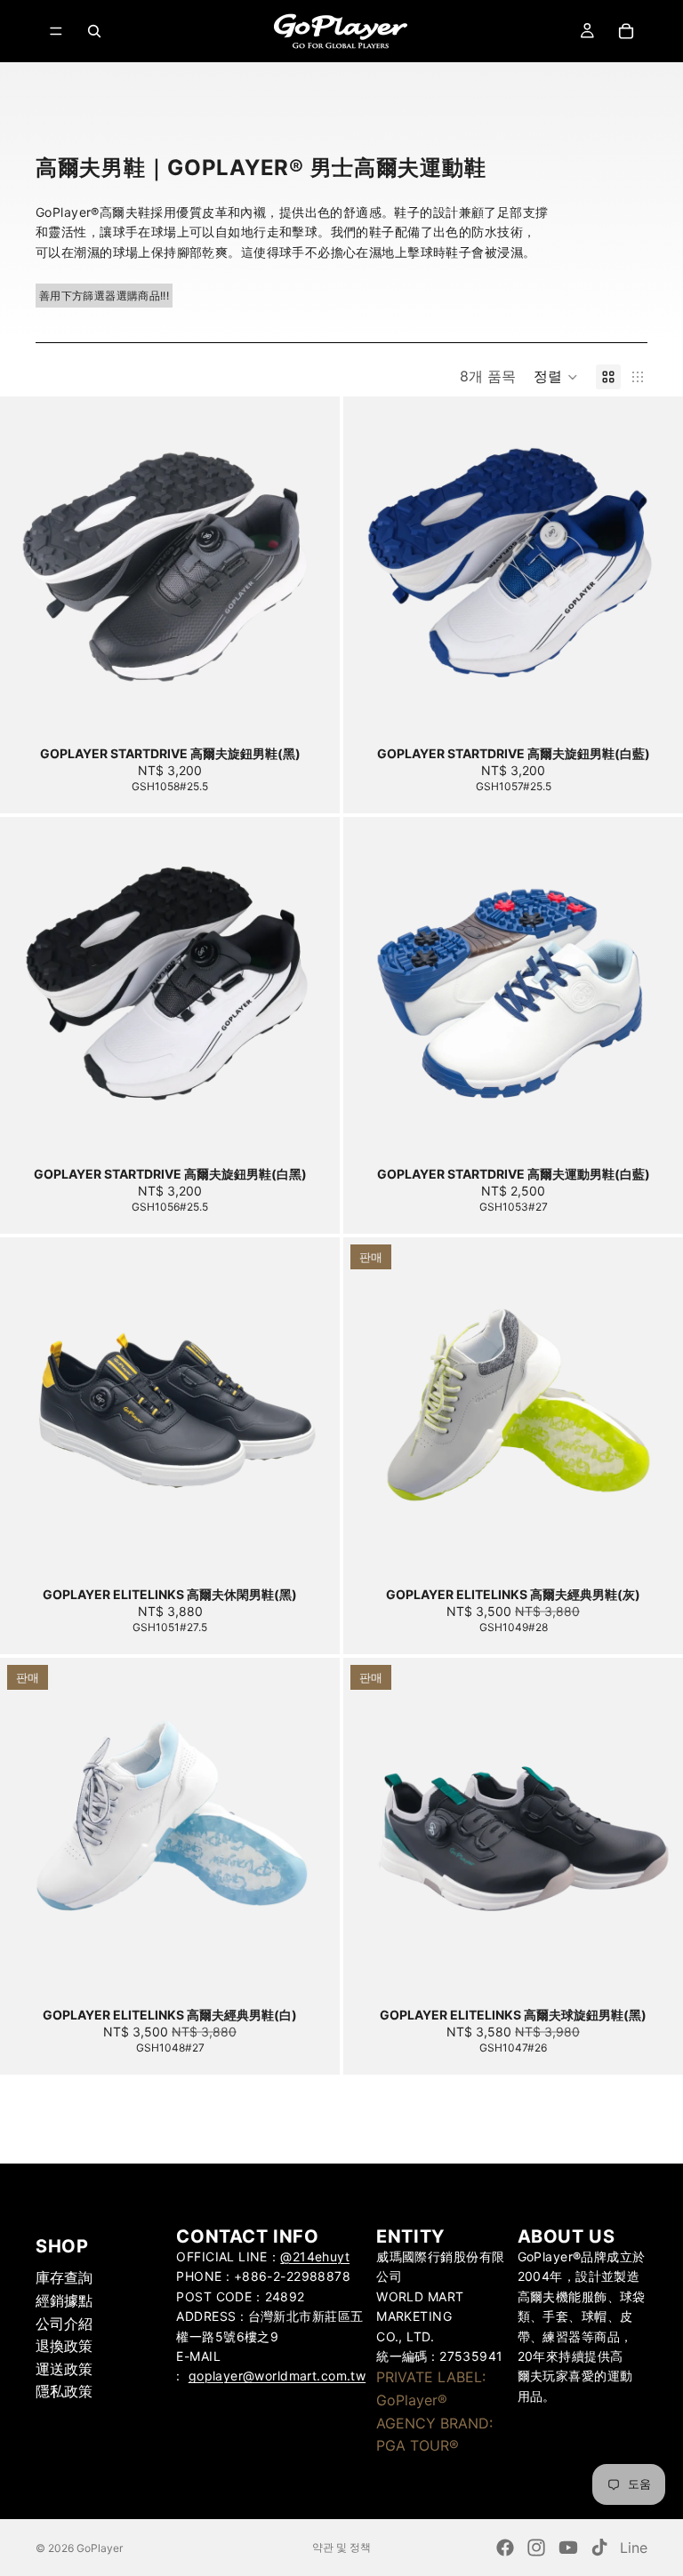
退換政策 (64, 2346)
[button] (556, 377)
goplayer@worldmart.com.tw (277, 2376)
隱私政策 (64, 2391)
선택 (327, 708)
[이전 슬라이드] (27, 566)
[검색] (94, 31)
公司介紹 (64, 2323)
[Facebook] (505, 2548)
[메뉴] (56, 31)
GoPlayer (100, 2548)
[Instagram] (536, 2548)
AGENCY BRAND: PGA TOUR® (434, 2434)
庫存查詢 (64, 2277)
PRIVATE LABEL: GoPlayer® (431, 2388)
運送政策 (64, 2368)
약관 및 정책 (341, 2547)
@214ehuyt (315, 2256)
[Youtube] (568, 2548)
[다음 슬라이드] (313, 566)
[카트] (626, 31)
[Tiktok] (599, 2548)
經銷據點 (64, 2300)
